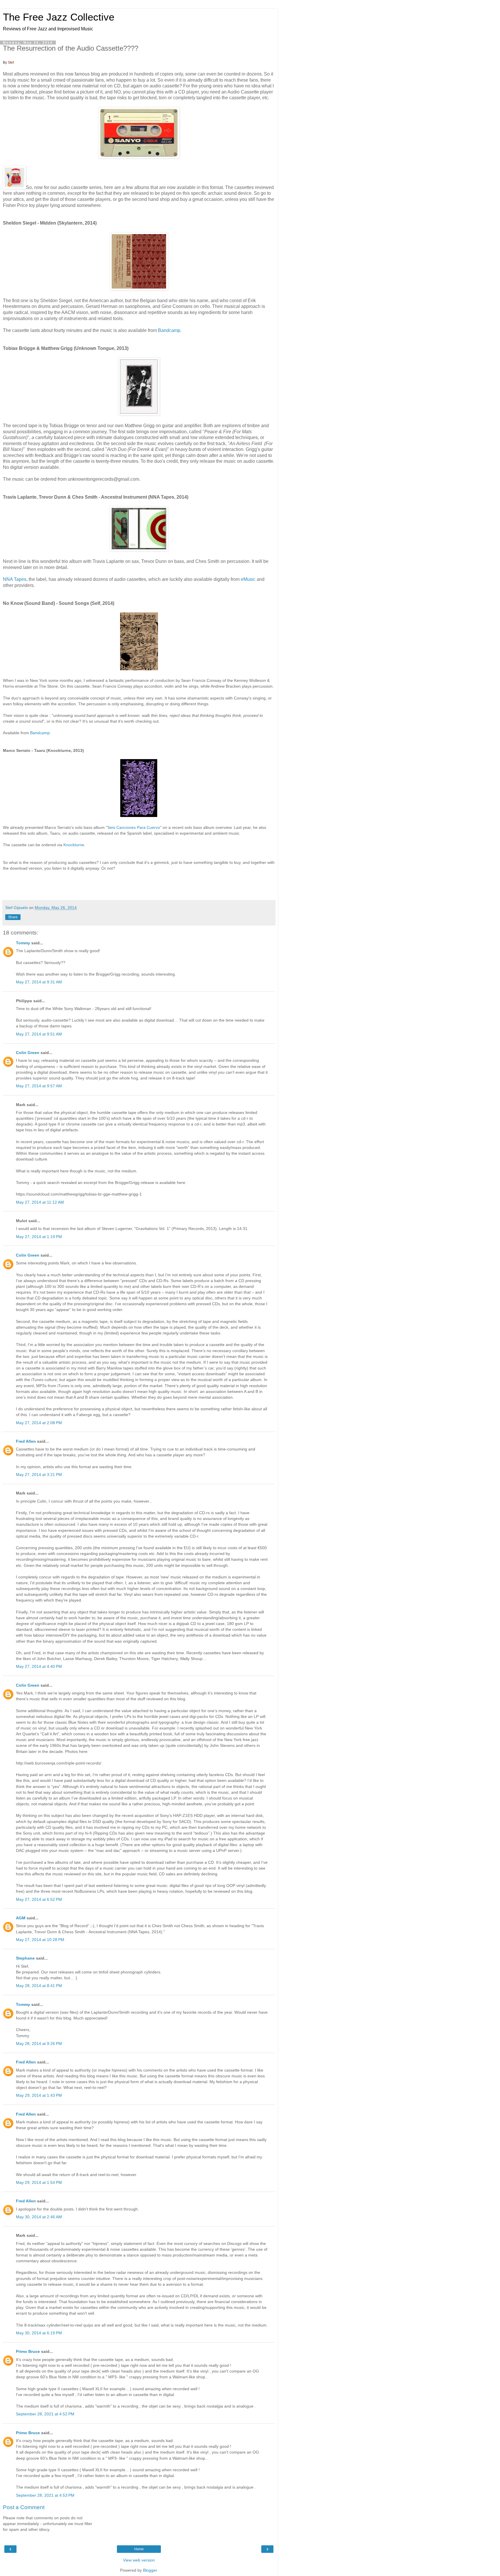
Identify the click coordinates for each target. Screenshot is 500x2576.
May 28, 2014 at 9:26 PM (39, 2043)
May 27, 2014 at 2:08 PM (39, 1423)
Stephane (25, 1958)
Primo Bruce (28, 2351)
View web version (139, 2560)
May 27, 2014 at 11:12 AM (40, 1202)
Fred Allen (26, 1441)
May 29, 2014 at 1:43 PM (39, 2095)
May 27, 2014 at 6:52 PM (39, 1899)
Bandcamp (169, 330)
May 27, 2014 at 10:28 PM (40, 1940)
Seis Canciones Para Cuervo (134, 827)
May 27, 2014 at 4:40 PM (39, 1666)
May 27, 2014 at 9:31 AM (39, 982)
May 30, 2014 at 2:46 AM (39, 2217)
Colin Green (28, 1053)
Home (139, 2549)
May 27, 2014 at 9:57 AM (39, 1086)
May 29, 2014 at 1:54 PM (39, 2182)
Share (13, 917)
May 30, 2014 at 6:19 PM (39, 2333)
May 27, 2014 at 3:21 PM (39, 1475)
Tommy (23, 943)
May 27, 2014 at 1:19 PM (39, 1237)
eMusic (248, 579)
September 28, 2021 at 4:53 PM (45, 2495)
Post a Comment (24, 2507)
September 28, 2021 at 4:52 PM (45, 2414)
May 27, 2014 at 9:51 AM (39, 1034)
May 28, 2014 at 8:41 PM (39, 1986)
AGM (21, 1918)
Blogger (150, 2570)
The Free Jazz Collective (59, 17)
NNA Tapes (15, 579)
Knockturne (74, 845)
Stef (11, 63)
